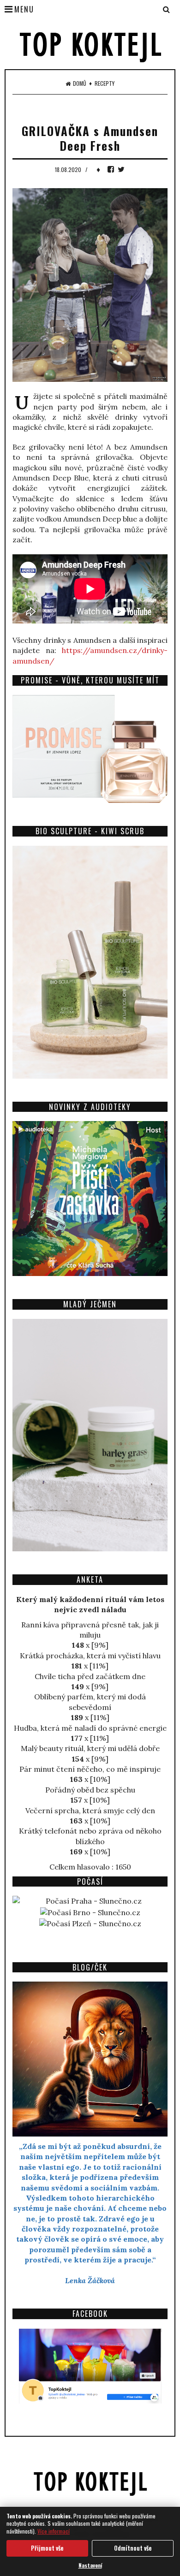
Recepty (105, 83)
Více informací (54, 2531)
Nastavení (90, 2565)
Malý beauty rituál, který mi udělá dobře (90, 1748)
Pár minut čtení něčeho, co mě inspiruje (90, 1769)
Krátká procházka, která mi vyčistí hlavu (90, 1656)
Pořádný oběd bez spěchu (90, 1790)
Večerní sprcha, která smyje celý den (90, 1810)
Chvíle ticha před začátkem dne (90, 1676)
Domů (80, 83)
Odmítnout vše (133, 2548)
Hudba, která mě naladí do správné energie (90, 1728)
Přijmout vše (47, 2548)
